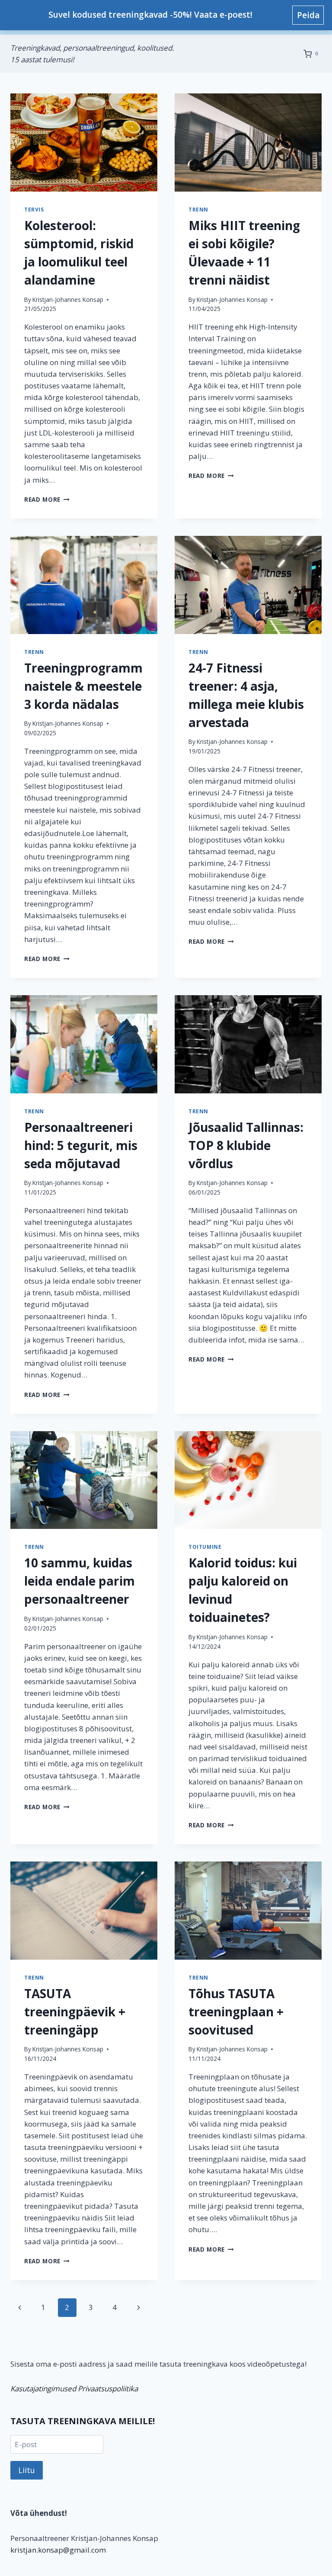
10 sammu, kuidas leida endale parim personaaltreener (80, 1581)
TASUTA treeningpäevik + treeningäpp (75, 2012)
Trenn (198, 209)
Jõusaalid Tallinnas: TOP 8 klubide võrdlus (246, 1145)
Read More (47, 499)
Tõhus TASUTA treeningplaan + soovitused (236, 2012)
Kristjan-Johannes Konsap (68, 300)
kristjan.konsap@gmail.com (58, 2550)
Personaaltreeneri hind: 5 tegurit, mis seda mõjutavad (81, 1145)
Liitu (27, 2470)
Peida (308, 15)
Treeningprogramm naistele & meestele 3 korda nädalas (83, 686)
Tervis (34, 209)
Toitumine (205, 1547)
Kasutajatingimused (43, 2389)
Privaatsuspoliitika (108, 2389)
